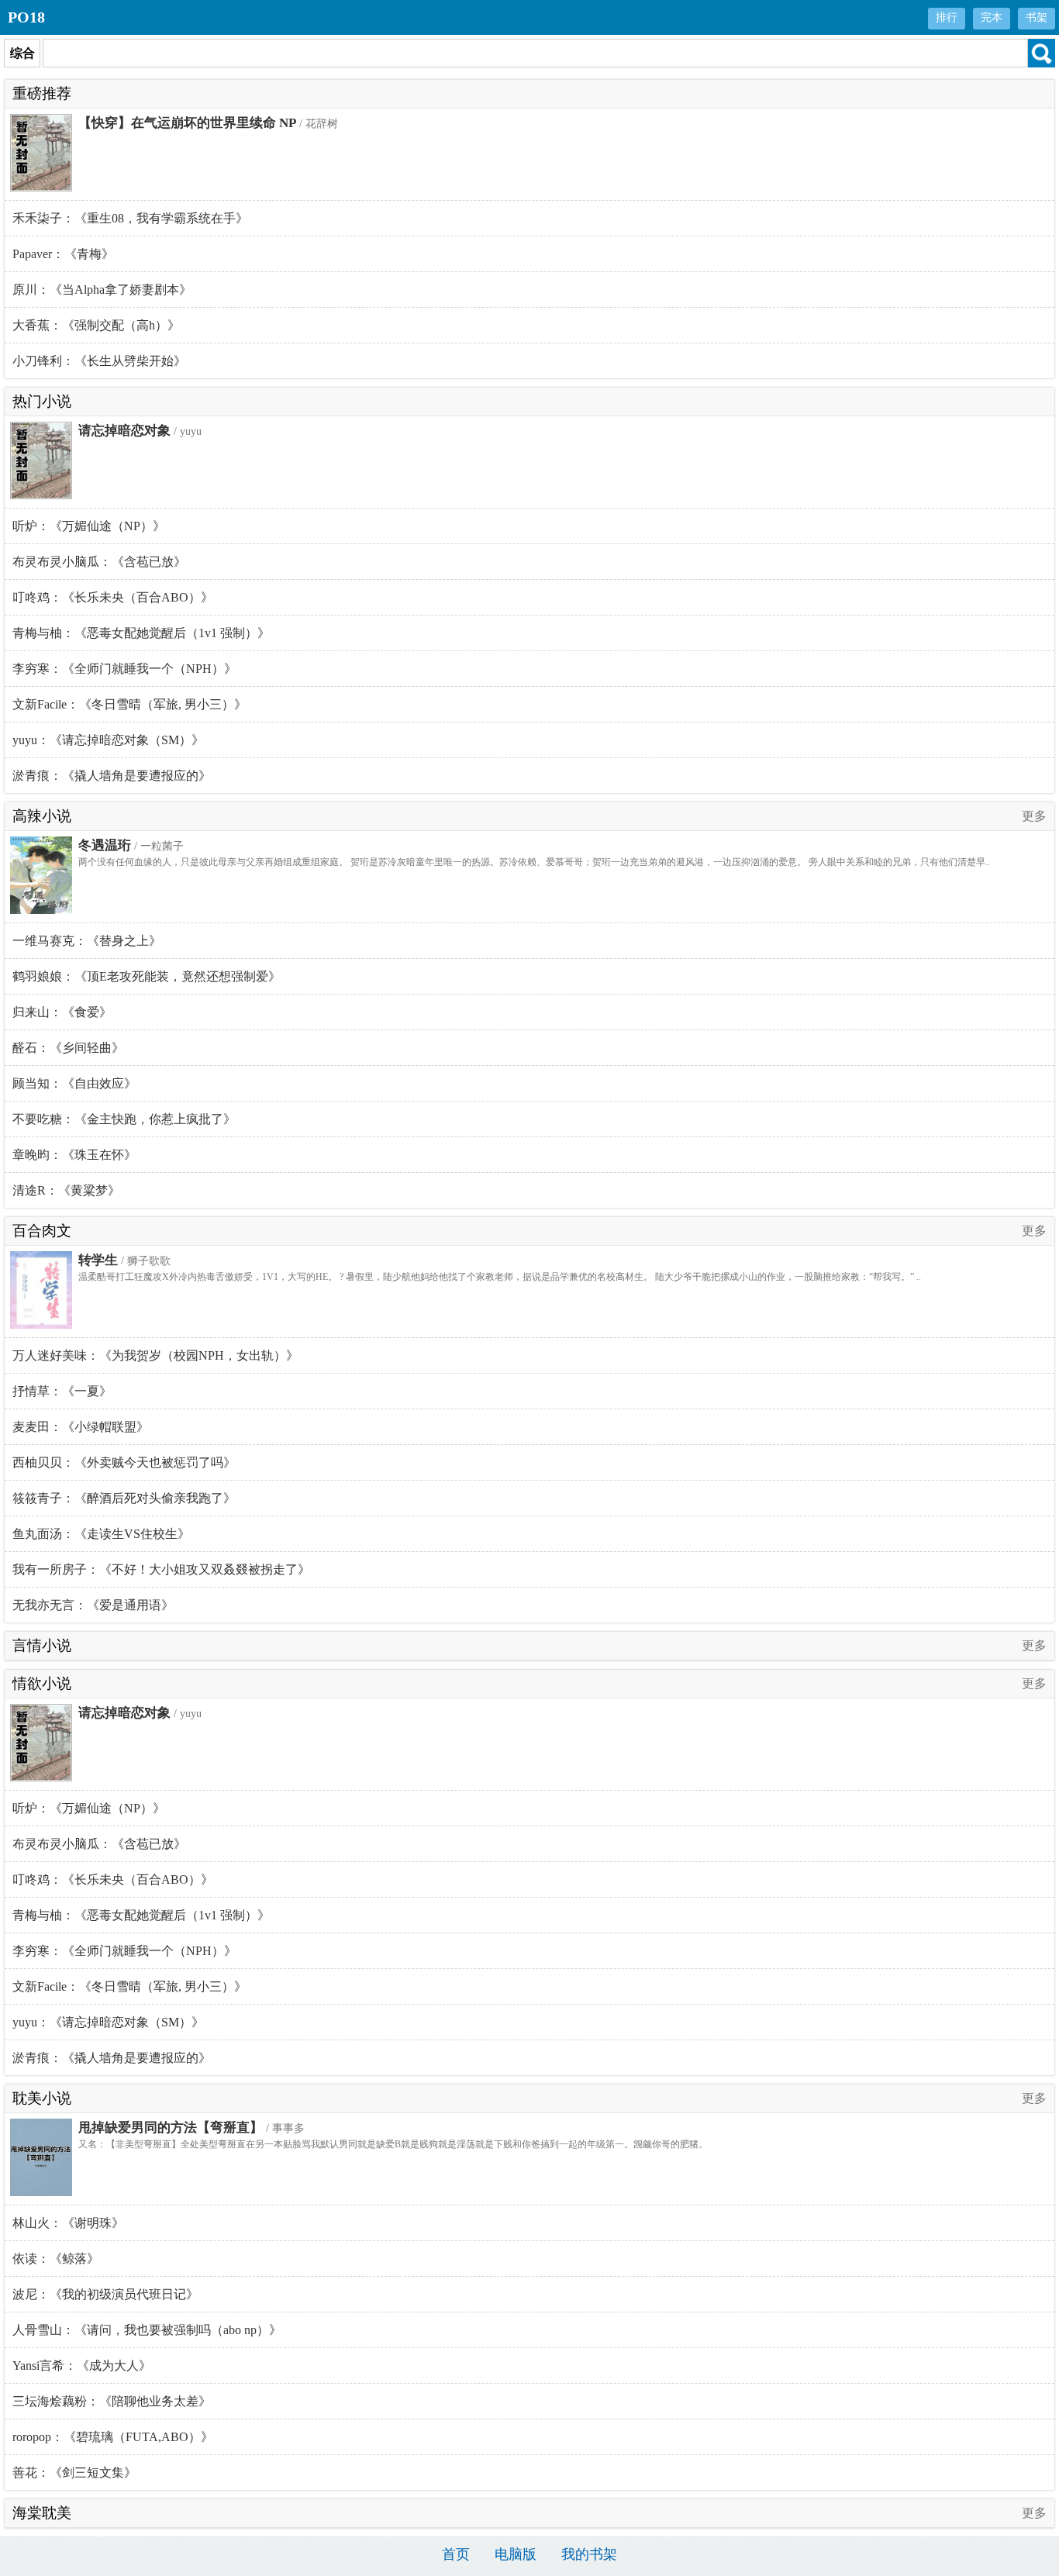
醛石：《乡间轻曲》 (68, 1048)
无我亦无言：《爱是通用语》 (93, 1605)
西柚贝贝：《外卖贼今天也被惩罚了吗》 (124, 1462)
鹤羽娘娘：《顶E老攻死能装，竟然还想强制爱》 (147, 976)
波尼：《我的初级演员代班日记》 (105, 2294)
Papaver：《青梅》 (63, 254)
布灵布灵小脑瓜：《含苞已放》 (99, 562)
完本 (992, 17)
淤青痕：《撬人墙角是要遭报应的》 (112, 776)
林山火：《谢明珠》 (68, 2223)
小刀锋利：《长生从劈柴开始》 (99, 361)
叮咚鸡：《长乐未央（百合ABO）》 (113, 597)
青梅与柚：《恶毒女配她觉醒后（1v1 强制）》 (141, 633)
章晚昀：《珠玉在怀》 (74, 1155)
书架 (1037, 17)
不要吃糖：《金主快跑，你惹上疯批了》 (124, 1119)
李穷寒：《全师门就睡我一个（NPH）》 (124, 669)
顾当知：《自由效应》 (74, 1083)
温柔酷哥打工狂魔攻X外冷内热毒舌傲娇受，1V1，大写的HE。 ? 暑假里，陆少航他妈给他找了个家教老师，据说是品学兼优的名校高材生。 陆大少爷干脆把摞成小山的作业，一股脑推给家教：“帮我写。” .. (500, 1277)
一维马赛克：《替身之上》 (87, 941)
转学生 (98, 1260)
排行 (947, 17)
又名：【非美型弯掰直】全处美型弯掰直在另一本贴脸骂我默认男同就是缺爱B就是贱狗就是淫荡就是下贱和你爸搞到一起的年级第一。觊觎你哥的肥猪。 (393, 2144)
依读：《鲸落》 (56, 2259)
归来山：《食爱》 (62, 1012)
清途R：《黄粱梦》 (66, 1190)
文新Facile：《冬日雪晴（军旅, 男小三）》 (129, 704)
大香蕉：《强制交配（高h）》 (96, 325)
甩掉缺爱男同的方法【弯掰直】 (171, 2128)
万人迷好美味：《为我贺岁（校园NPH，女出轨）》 (155, 1355)
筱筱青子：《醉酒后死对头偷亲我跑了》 (124, 1498)
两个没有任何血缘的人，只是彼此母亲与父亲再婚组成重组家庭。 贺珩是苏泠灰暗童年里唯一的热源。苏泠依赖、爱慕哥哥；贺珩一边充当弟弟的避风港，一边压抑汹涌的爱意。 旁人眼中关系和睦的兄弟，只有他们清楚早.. (534, 862)
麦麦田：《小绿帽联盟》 (81, 1427)
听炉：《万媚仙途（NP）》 (89, 526)
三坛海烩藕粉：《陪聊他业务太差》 (112, 2401)
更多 (1034, 816)
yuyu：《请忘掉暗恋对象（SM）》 (108, 740)
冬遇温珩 (105, 845)
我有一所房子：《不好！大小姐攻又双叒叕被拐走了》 (161, 1569)
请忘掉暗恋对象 (124, 431)
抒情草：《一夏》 (62, 1391)
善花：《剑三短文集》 (74, 2473)
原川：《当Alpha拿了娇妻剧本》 (102, 290)
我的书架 (589, 2554)
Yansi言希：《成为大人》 (82, 2366)
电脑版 (516, 2554)
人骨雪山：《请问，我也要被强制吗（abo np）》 (147, 2330)
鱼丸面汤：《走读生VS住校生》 (101, 1534)
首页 (456, 2554)
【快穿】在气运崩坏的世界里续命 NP (187, 123)
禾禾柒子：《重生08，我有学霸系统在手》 (130, 218)
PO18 (26, 17)
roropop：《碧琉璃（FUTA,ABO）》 (113, 2437)
